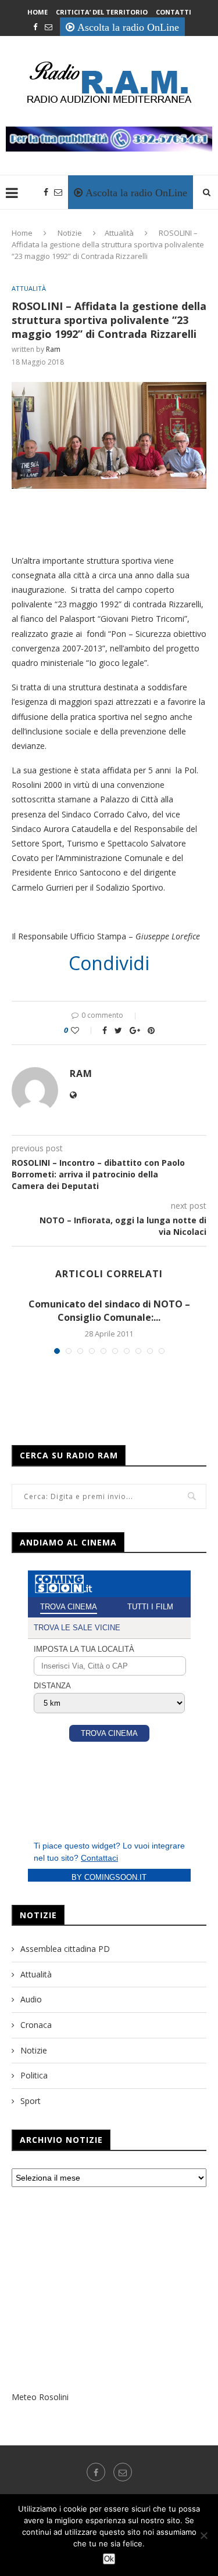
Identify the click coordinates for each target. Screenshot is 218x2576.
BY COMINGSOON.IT (109, 1877)
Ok (109, 2559)
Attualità (119, 233)
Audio (31, 1999)
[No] (203, 2535)
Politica (34, 2075)
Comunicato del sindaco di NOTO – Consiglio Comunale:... (109, 1310)
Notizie (70, 233)
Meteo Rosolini (40, 2397)
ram (53, 349)
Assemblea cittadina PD (65, 1949)
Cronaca (36, 2025)
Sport (31, 2101)
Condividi (109, 963)
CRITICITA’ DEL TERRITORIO (102, 12)
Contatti (174, 12)
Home (37, 12)
